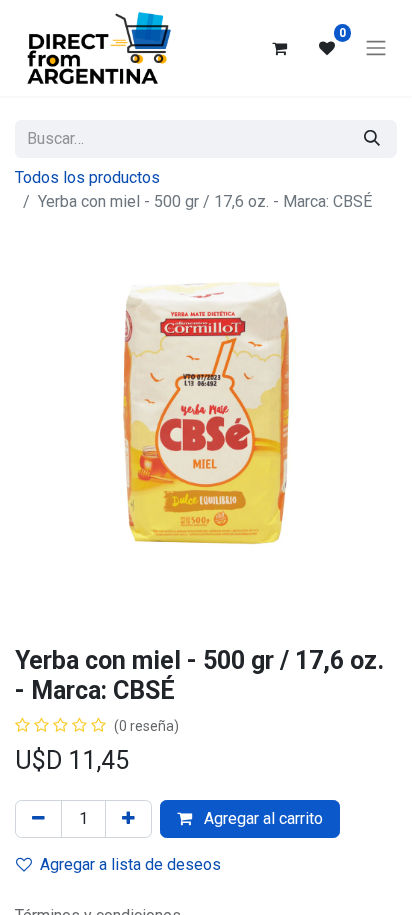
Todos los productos (87, 177)
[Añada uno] (128, 819)
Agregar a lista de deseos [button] (130, 864)
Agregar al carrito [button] (261, 818)
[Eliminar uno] (38, 819)
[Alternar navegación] (376, 48)
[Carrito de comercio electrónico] (279, 48)
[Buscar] (372, 139)
